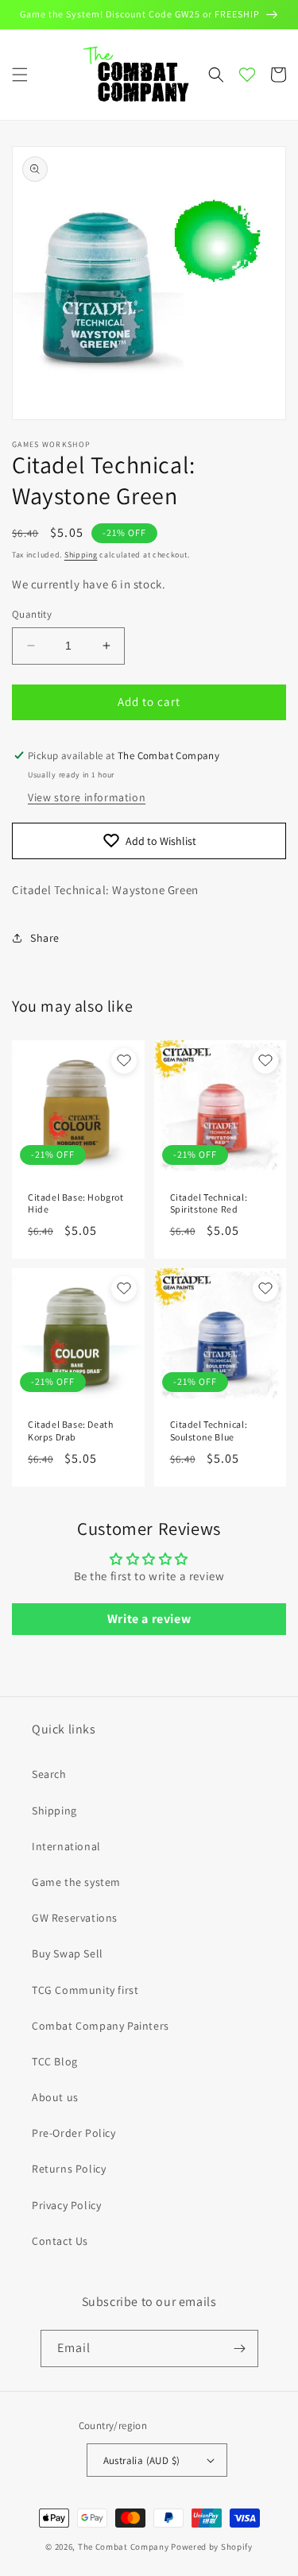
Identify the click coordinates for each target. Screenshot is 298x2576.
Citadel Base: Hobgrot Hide (76, 1203)
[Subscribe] (240, 2348)
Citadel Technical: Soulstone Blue (209, 1431)
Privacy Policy (66, 2205)
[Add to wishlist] (124, 1061)
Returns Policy (69, 2169)
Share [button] (45, 938)
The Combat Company (124, 2547)
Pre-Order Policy (74, 2133)
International (66, 1846)
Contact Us (60, 2241)
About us (55, 2097)
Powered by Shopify (212, 2547)
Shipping (81, 555)
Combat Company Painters (101, 2026)
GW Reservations (75, 1918)
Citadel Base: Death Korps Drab (70, 1431)
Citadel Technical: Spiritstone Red (209, 1203)
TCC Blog (55, 2061)
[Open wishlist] (247, 75)
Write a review (149, 1619)
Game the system (76, 1882)
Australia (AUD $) (142, 2460)
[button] (20, 75)
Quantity (32, 614)
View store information (87, 797)
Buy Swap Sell (68, 1953)
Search (49, 1774)
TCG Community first (85, 1990)
